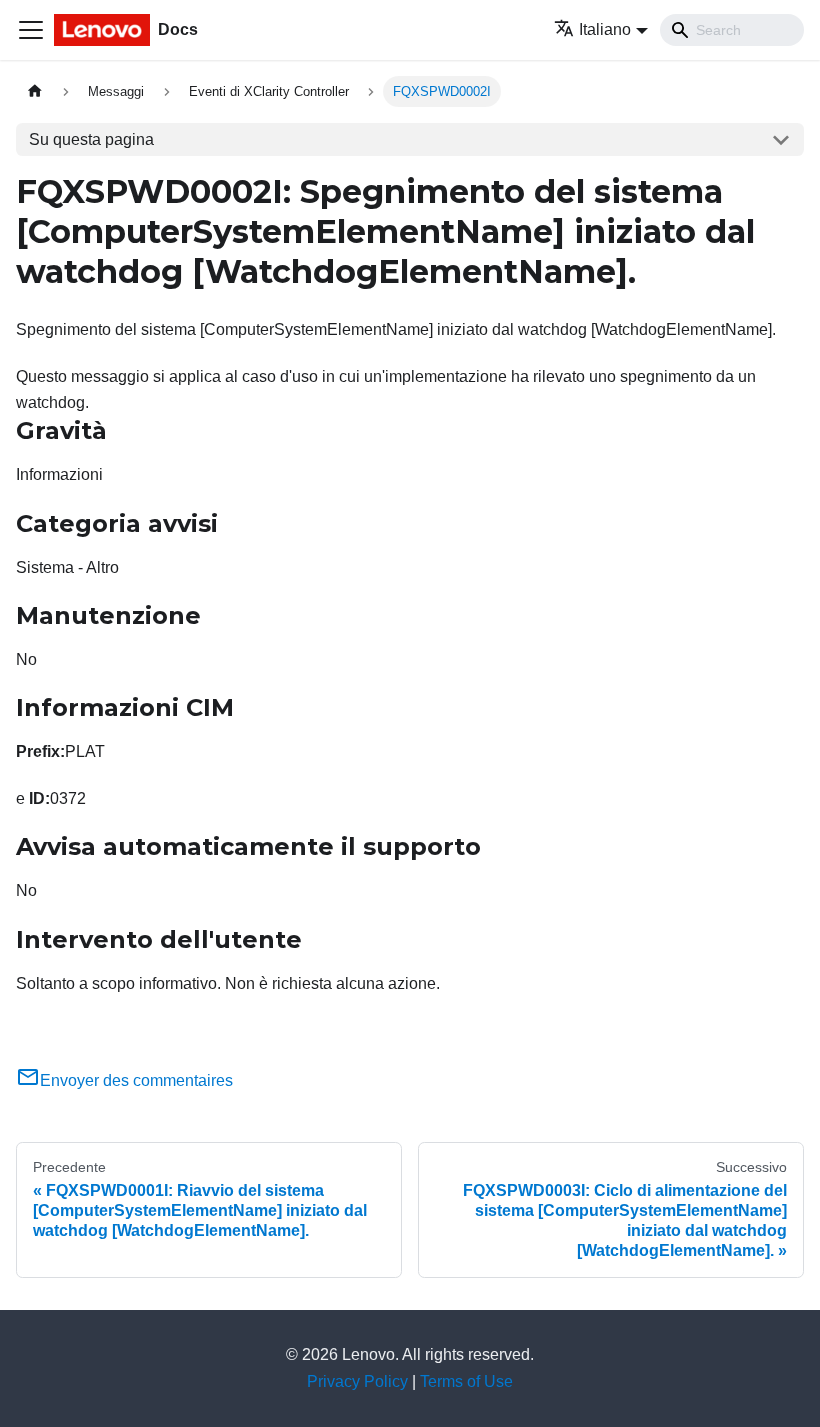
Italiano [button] (605, 29)
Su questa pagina (91, 139)
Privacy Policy (357, 1381)
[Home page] (35, 91)
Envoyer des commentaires (136, 1080)
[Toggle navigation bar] (31, 30)
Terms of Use (466, 1381)
